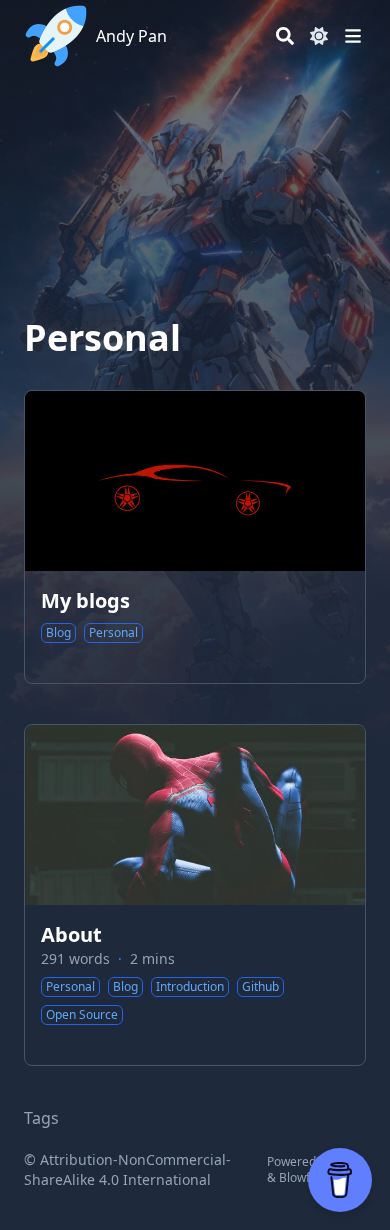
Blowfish (302, 1177)
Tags (41, 1118)
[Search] (285, 36)
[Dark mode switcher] (319, 36)
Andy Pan (131, 36)
